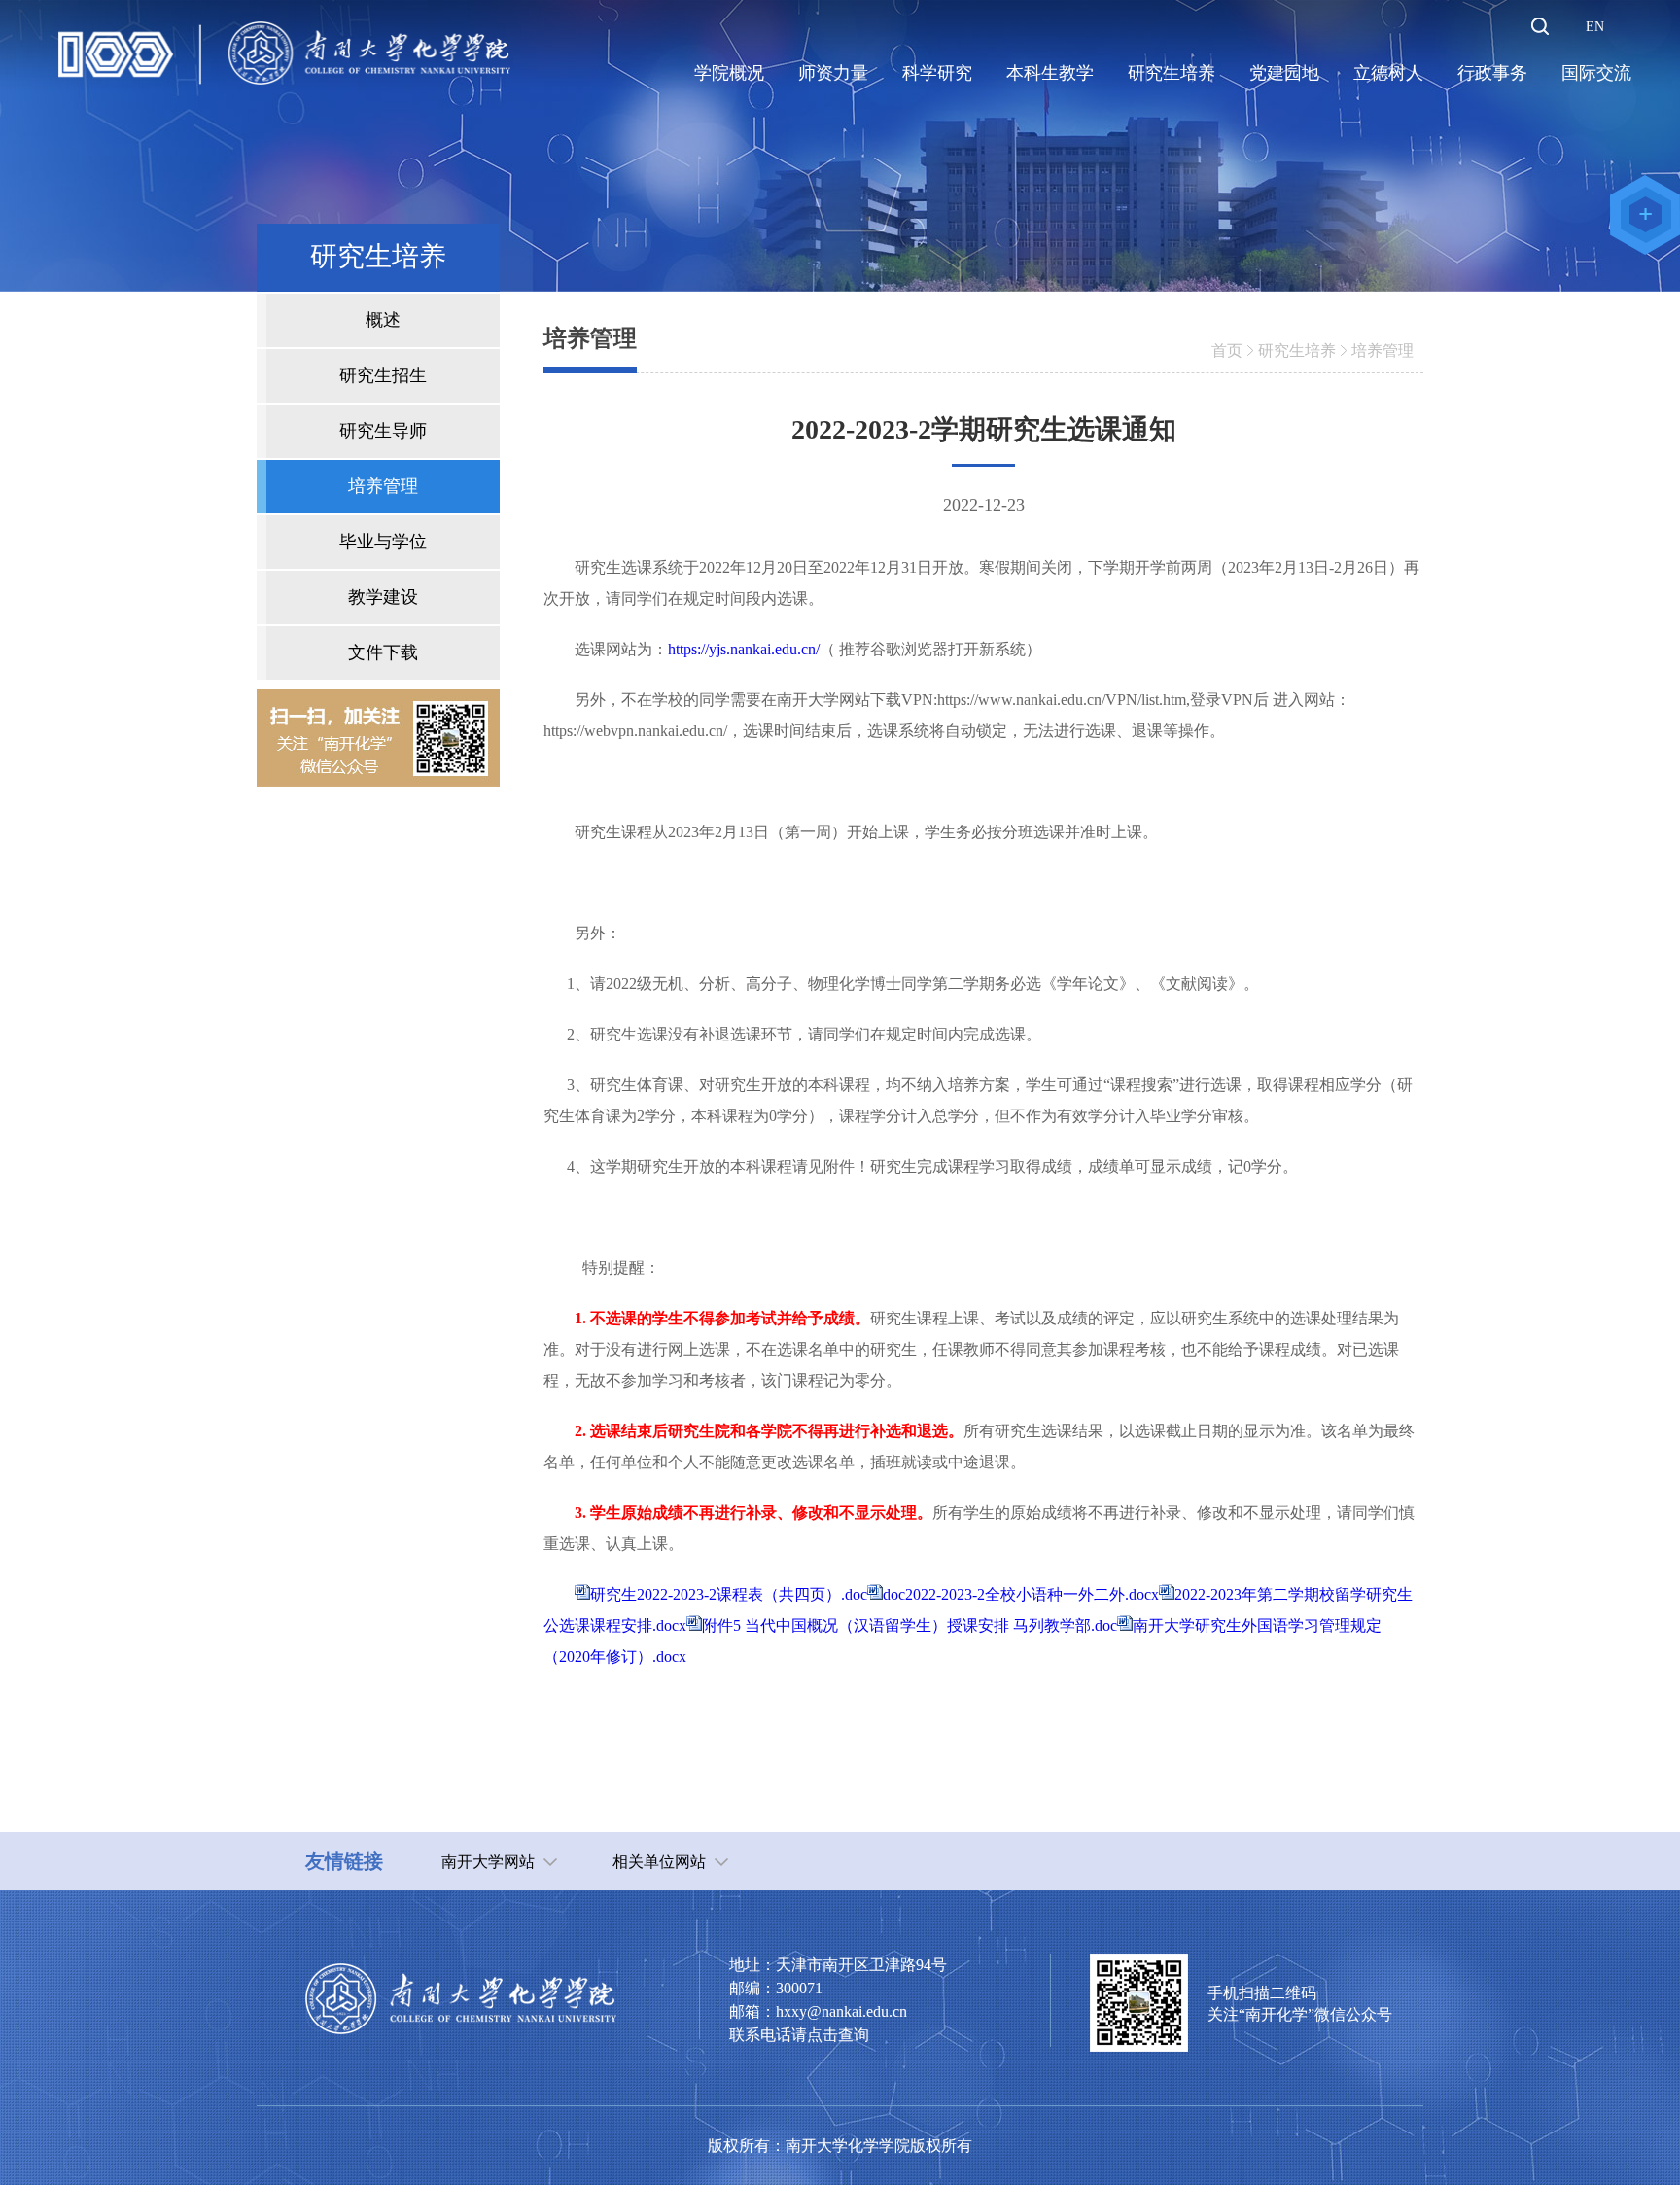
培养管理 (1382, 351)
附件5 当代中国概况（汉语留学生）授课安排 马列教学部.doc (910, 1625)
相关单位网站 (659, 1862)
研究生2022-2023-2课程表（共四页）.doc (729, 1594)
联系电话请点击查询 (799, 2035)
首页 (1227, 351)
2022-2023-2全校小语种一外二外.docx (1032, 1594)
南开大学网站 (488, 1862)
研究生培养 (1297, 351)
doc (894, 1594)
